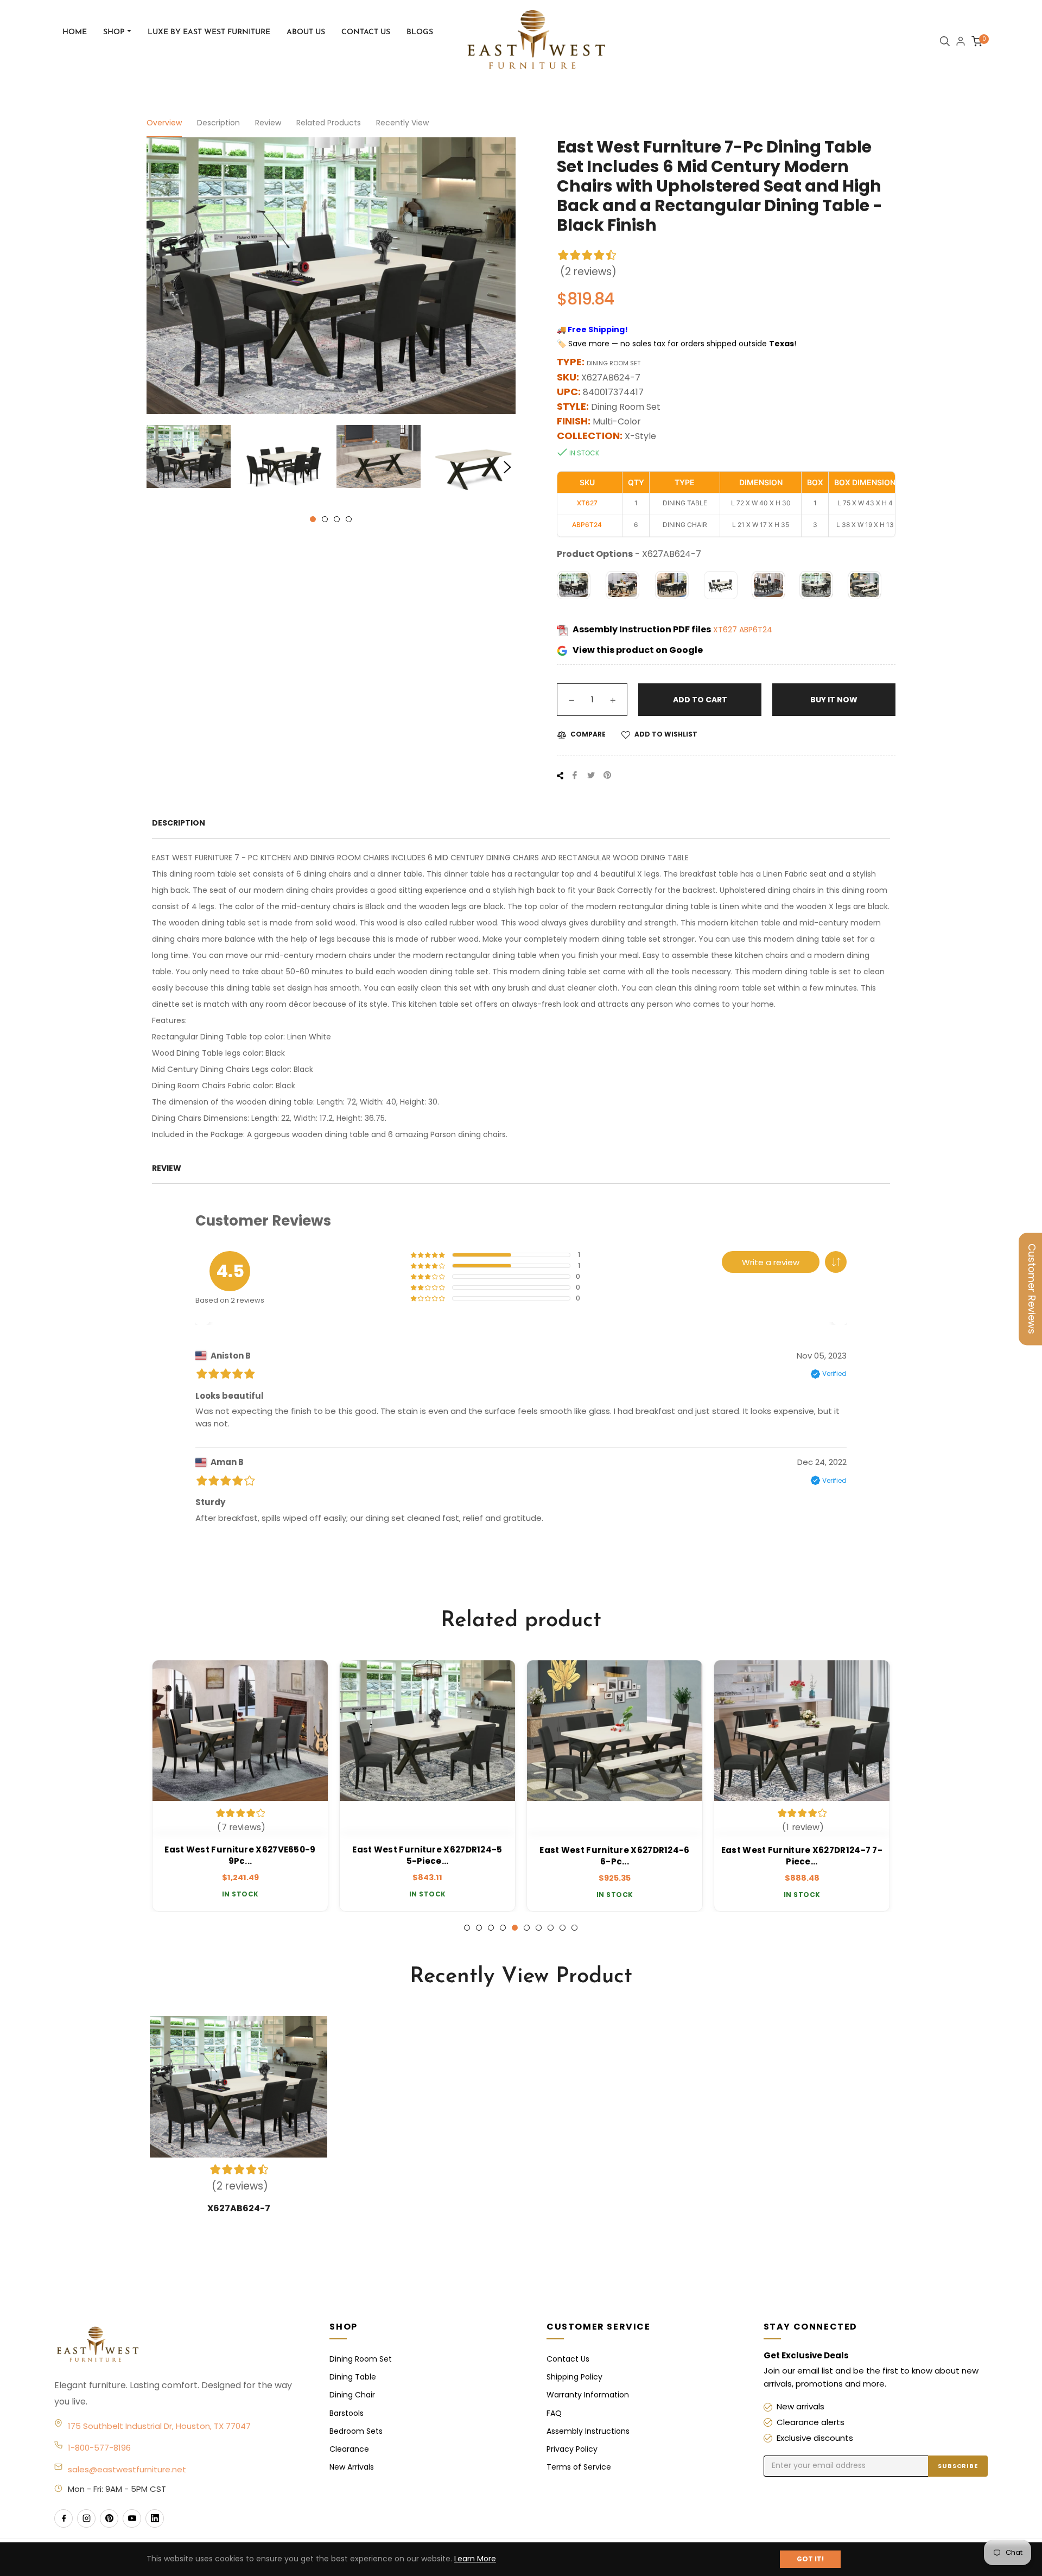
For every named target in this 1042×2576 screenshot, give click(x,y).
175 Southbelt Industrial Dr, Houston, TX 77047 (159, 2426)
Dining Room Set (361, 2359)
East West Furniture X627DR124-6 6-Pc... (614, 1856)
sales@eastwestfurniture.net (127, 2469)
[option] (240, 1786)
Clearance (349, 2449)
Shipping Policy (574, 2377)
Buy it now (834, 700)
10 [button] (574, 1928)
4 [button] (349, 519)
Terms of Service (579, 2467)
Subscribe (958, 2466)
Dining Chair (352, 2395)
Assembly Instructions (588, 2431)
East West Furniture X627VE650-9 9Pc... (240, 1856)
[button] (836, 1262)
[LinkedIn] (155, 2518)
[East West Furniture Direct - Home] (181, 2345)
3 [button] (337, 519)
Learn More (475, 2559)
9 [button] (563, 1928)
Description (218, 123)
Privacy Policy (572, 2449)
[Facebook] (63, 2518)
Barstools (347, 2413)
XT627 (726, 630)
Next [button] (507, 467)
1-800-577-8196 (99, 2448)
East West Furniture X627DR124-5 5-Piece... (427, 1856)
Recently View (402, 123)
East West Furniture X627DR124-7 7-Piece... (802, 1856)
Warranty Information (588, 2395)
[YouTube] (132, 2518)
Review (268, 123)
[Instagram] (86, 2518)
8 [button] (551, 1928)
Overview (164, 123)
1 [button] (313, 519)
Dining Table (353, 2377)
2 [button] (325, 519)
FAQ (554, 2413)
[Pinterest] (109, 2518)
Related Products (329, 123)
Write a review (771, 1262)
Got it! (810, 2559)
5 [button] (515, 1928)
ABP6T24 (756, 630)
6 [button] (527, 1928)
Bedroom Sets (356, 2431)
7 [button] (539, 1928)
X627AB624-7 (239, 2208)
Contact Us (568, 2359)
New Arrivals (352, 2467)
